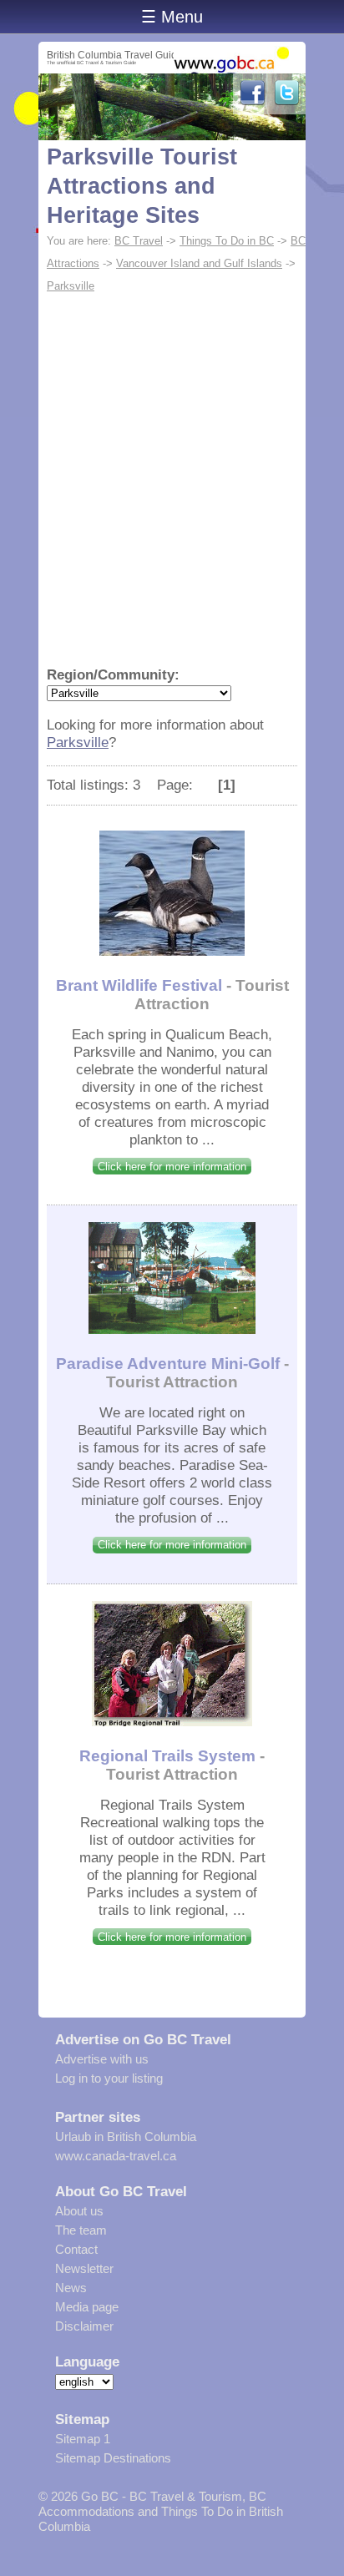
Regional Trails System (167, 1756)
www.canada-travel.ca (116, 2156)
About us (79, 2211)
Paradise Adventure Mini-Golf (168, 1364)
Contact (76, 2249)
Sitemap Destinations (113, 2458)
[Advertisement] (172, 477)
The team (81, 2230)
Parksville (71, 286)
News (71, 2288)
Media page (87, 2307)
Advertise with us (102, 2059)
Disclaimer (84, 2326)
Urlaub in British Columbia (126, 2137)
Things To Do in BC (227, 241)
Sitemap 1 (83, 2439)
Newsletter (84, 2268)
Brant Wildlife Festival (139, 985)
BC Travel (139, 241)
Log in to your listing (109, 2078)
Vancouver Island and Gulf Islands (199, 263)
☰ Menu (172, 17)
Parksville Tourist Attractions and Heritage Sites (142, 186)
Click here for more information (172, 1167)
